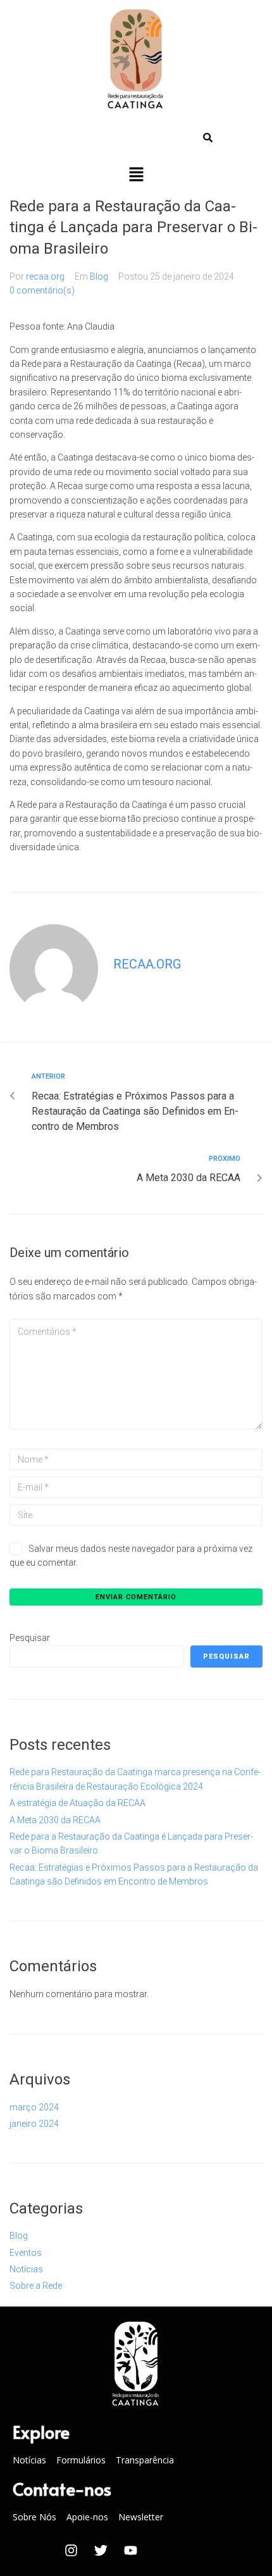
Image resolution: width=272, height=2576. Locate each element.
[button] (136, 175)
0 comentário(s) (42, 290)
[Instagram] (71, 2550)
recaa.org (45, 276)
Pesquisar (30, 1638)
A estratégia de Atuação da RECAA (77, 1803)
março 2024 (34, 2107)
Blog (99, 276)
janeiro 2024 (34, 2124)
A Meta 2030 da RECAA (55, 1820)
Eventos (26, 2253)
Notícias (26, 2269)
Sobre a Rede (36, 2286)
